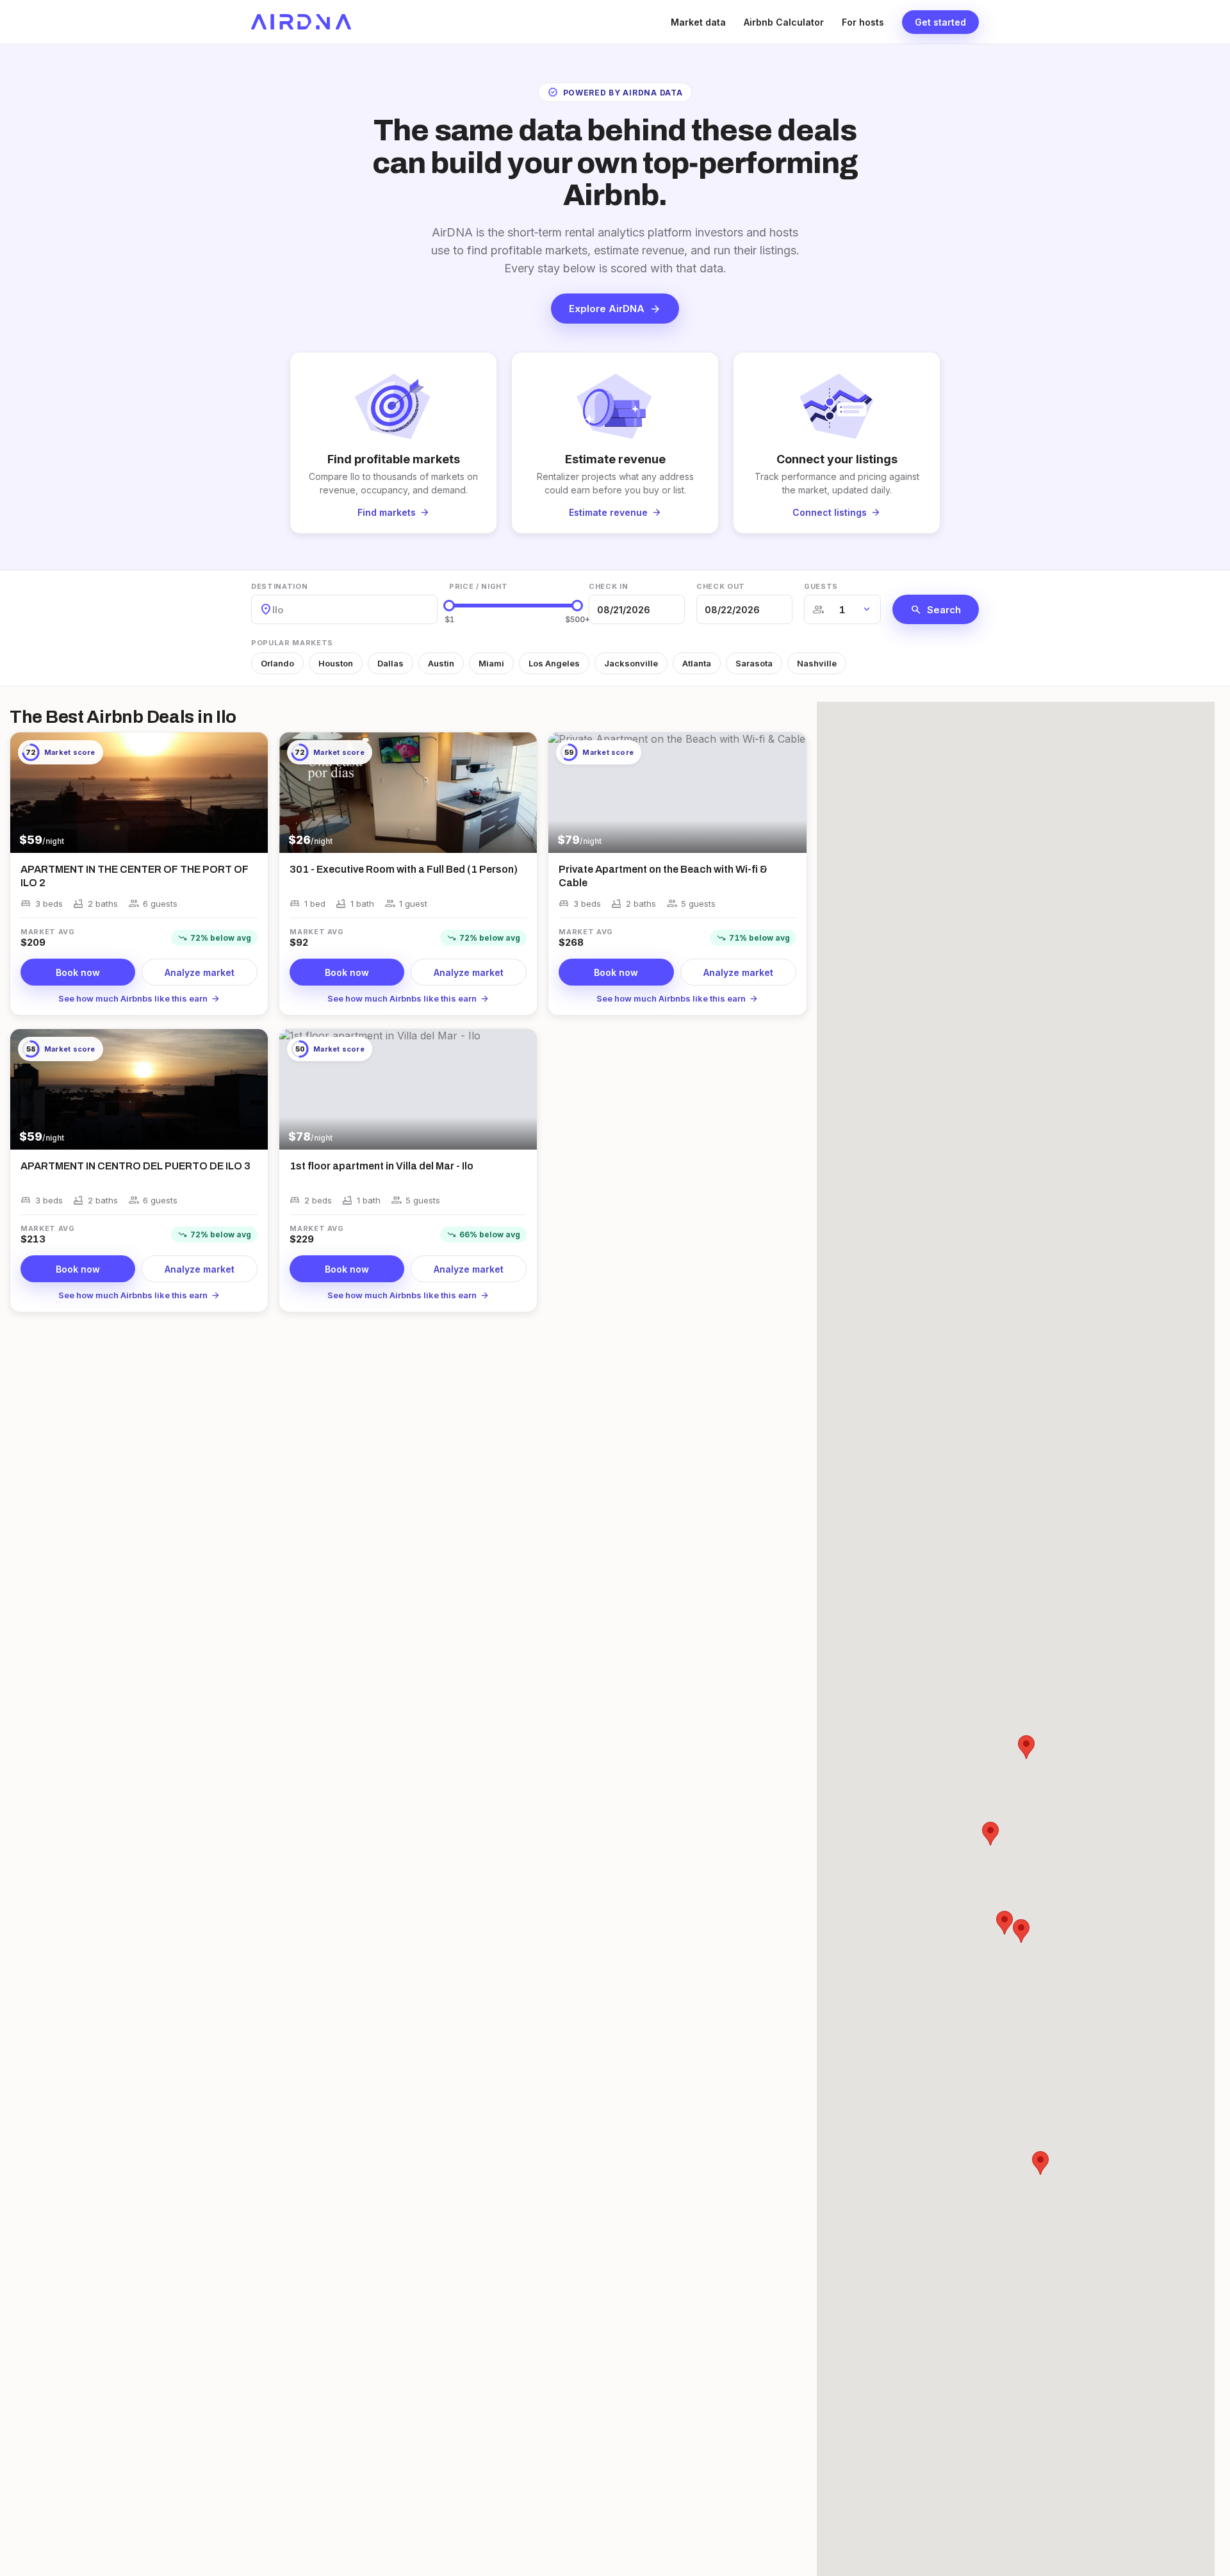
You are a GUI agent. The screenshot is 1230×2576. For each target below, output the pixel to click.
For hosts (863, 22)
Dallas (390, 663)
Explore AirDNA (615, 309)
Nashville (817, 663)
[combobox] (274, 610)
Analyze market (200, 972)
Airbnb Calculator (784, 22)
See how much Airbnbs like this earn (139, 998)
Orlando (277, 663)
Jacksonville (631, 663)
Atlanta (697, 663)
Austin (441, 663)
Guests (821, 586)
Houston (336, 663)
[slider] (449, 606)
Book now (78, 972)
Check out (721, 586)
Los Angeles (554, 663)
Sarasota (754, 663)
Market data (698, 22)
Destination (279, 586)
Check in (608, 586)
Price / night (479, 586)
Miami (491, 663)
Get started (940, 22)
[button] (1021, 1931)
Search (936, 609)
